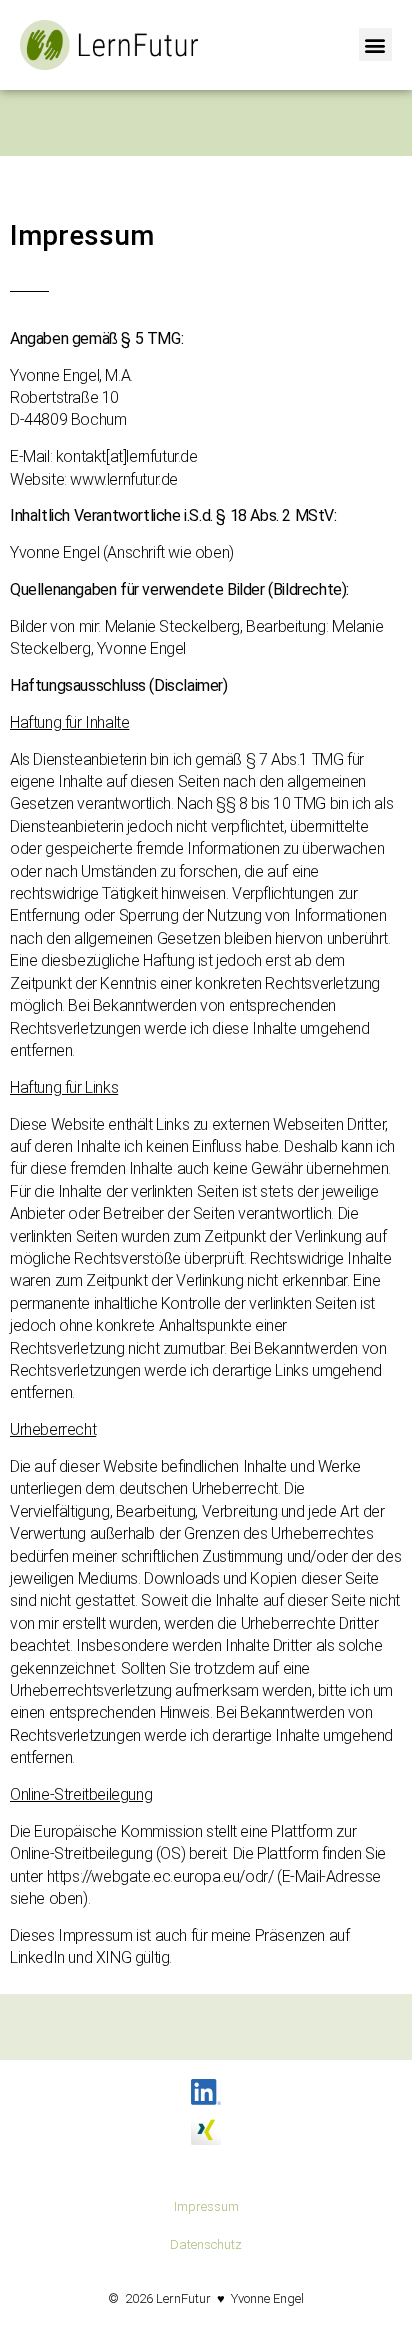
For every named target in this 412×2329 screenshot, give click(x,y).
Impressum (206, 2206)
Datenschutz (206, 2244)
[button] (375, 44)
